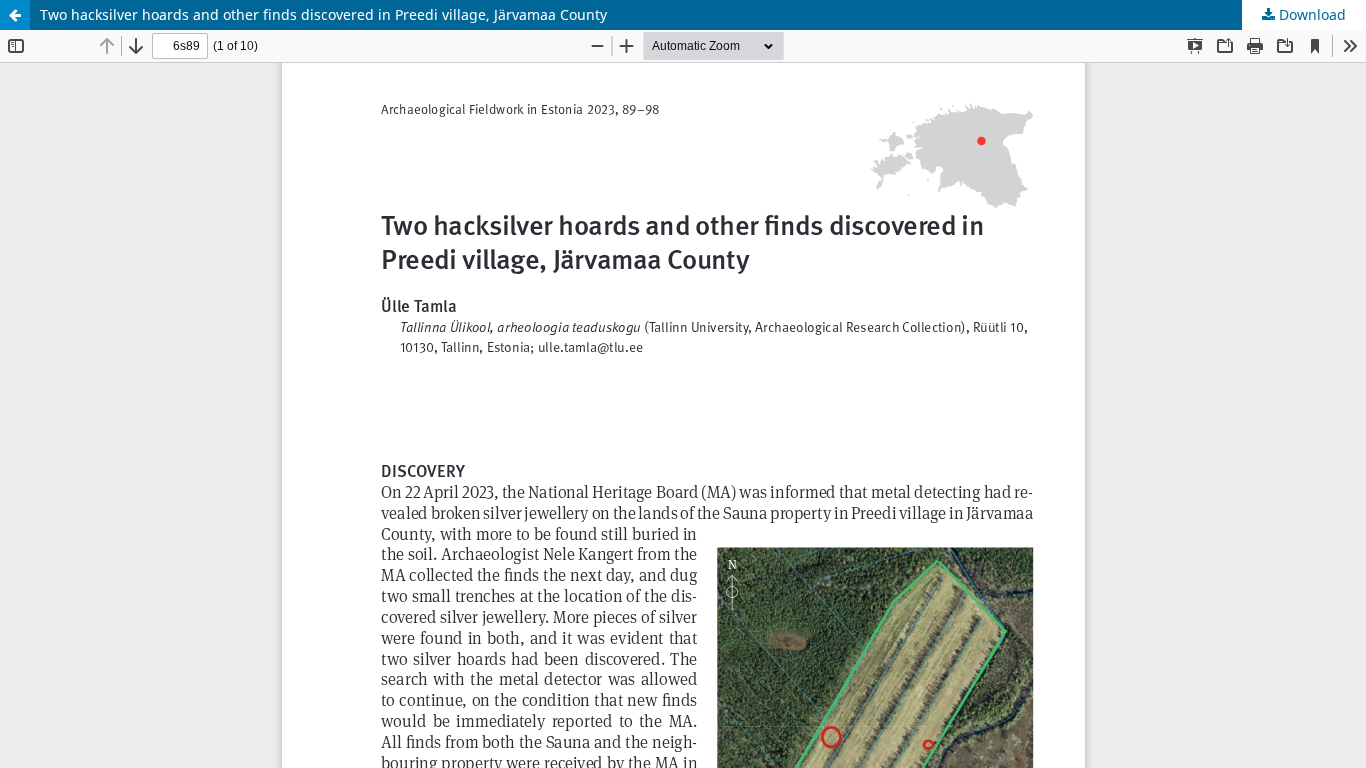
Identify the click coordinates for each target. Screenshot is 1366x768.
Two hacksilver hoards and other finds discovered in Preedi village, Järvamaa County (323, 14)
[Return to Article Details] (15, 15)
